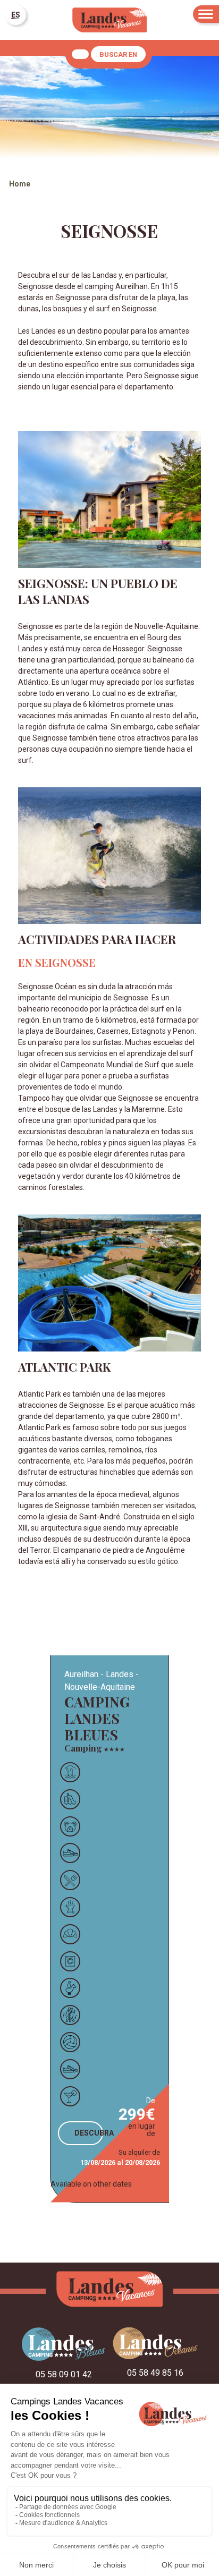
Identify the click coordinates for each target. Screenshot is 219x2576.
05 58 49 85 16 (155, 2373)
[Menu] (206, 14)
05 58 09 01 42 (64, 2374)
